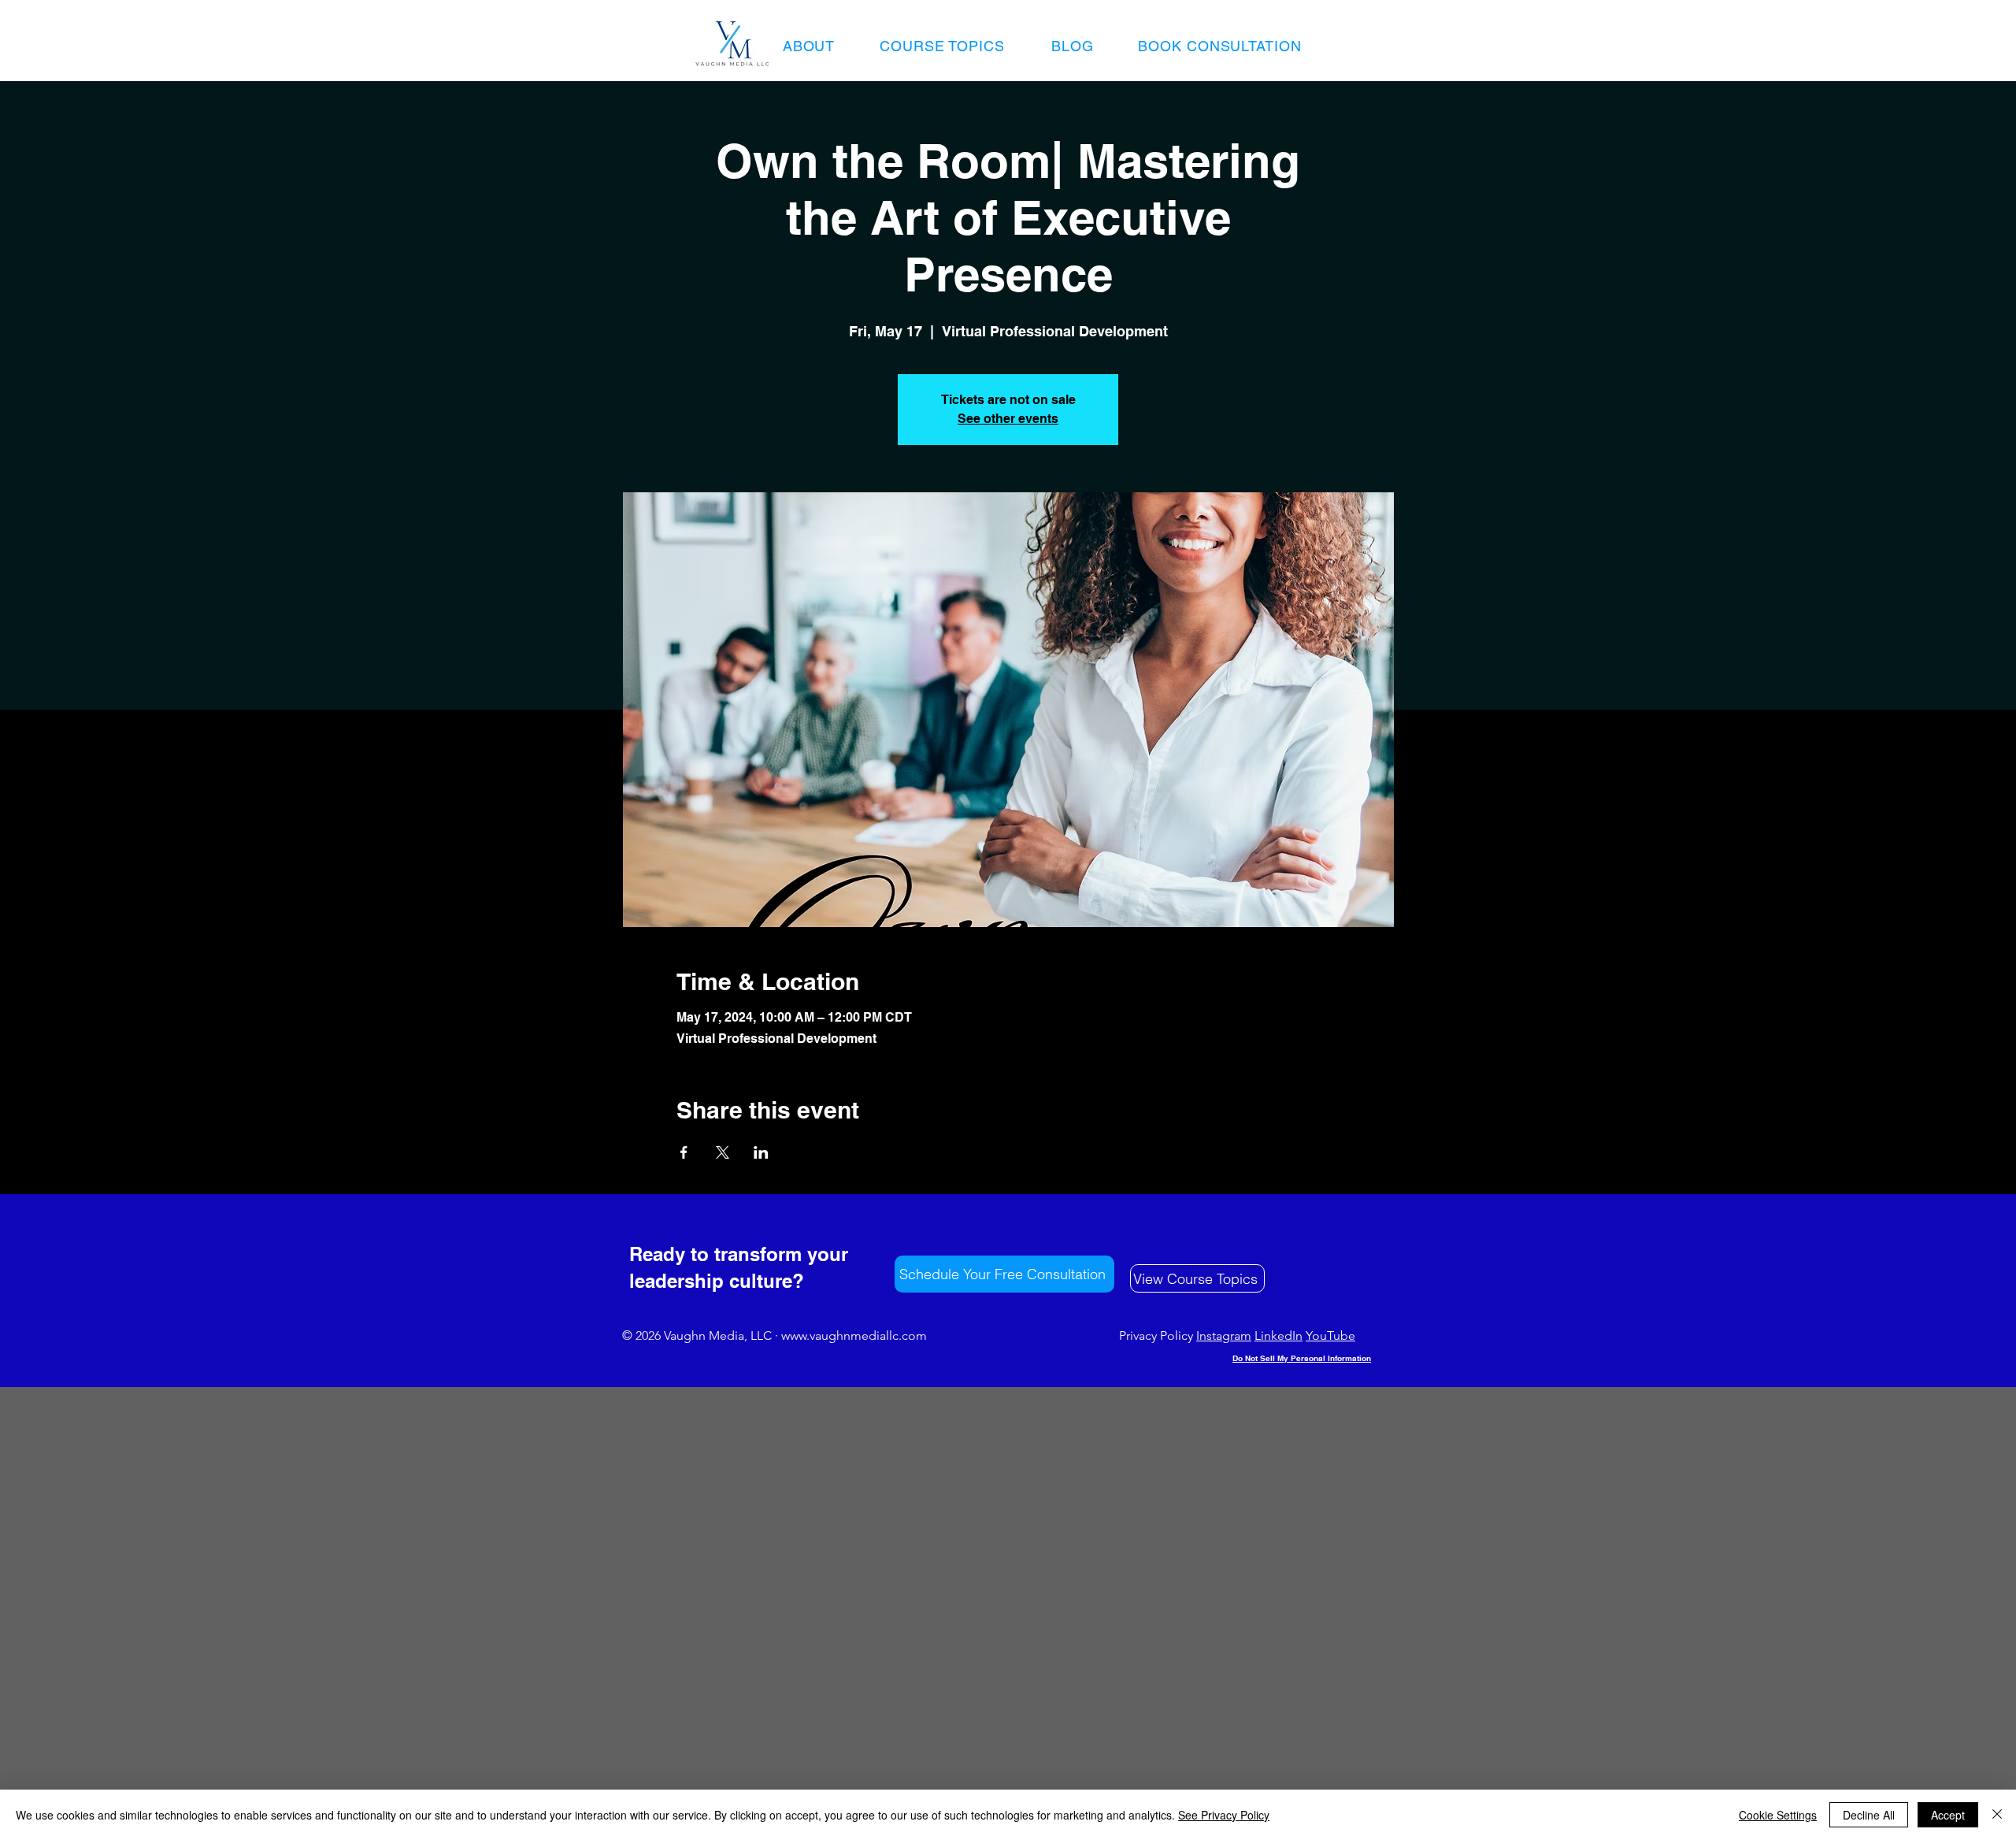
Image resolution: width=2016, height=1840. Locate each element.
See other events (1008, 419)
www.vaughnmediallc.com (854, 1335)
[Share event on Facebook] (684, 1152)
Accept (1948, 1815)
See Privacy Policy (1224, 1815)
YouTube (1330, 1335)
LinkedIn (1279, 1335)
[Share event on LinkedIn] (761, 1152)
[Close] (1997, 1815)
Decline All (1869, 1815)
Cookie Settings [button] (1778, 1815)
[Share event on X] (723, 1152)
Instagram (1224, 1335)
